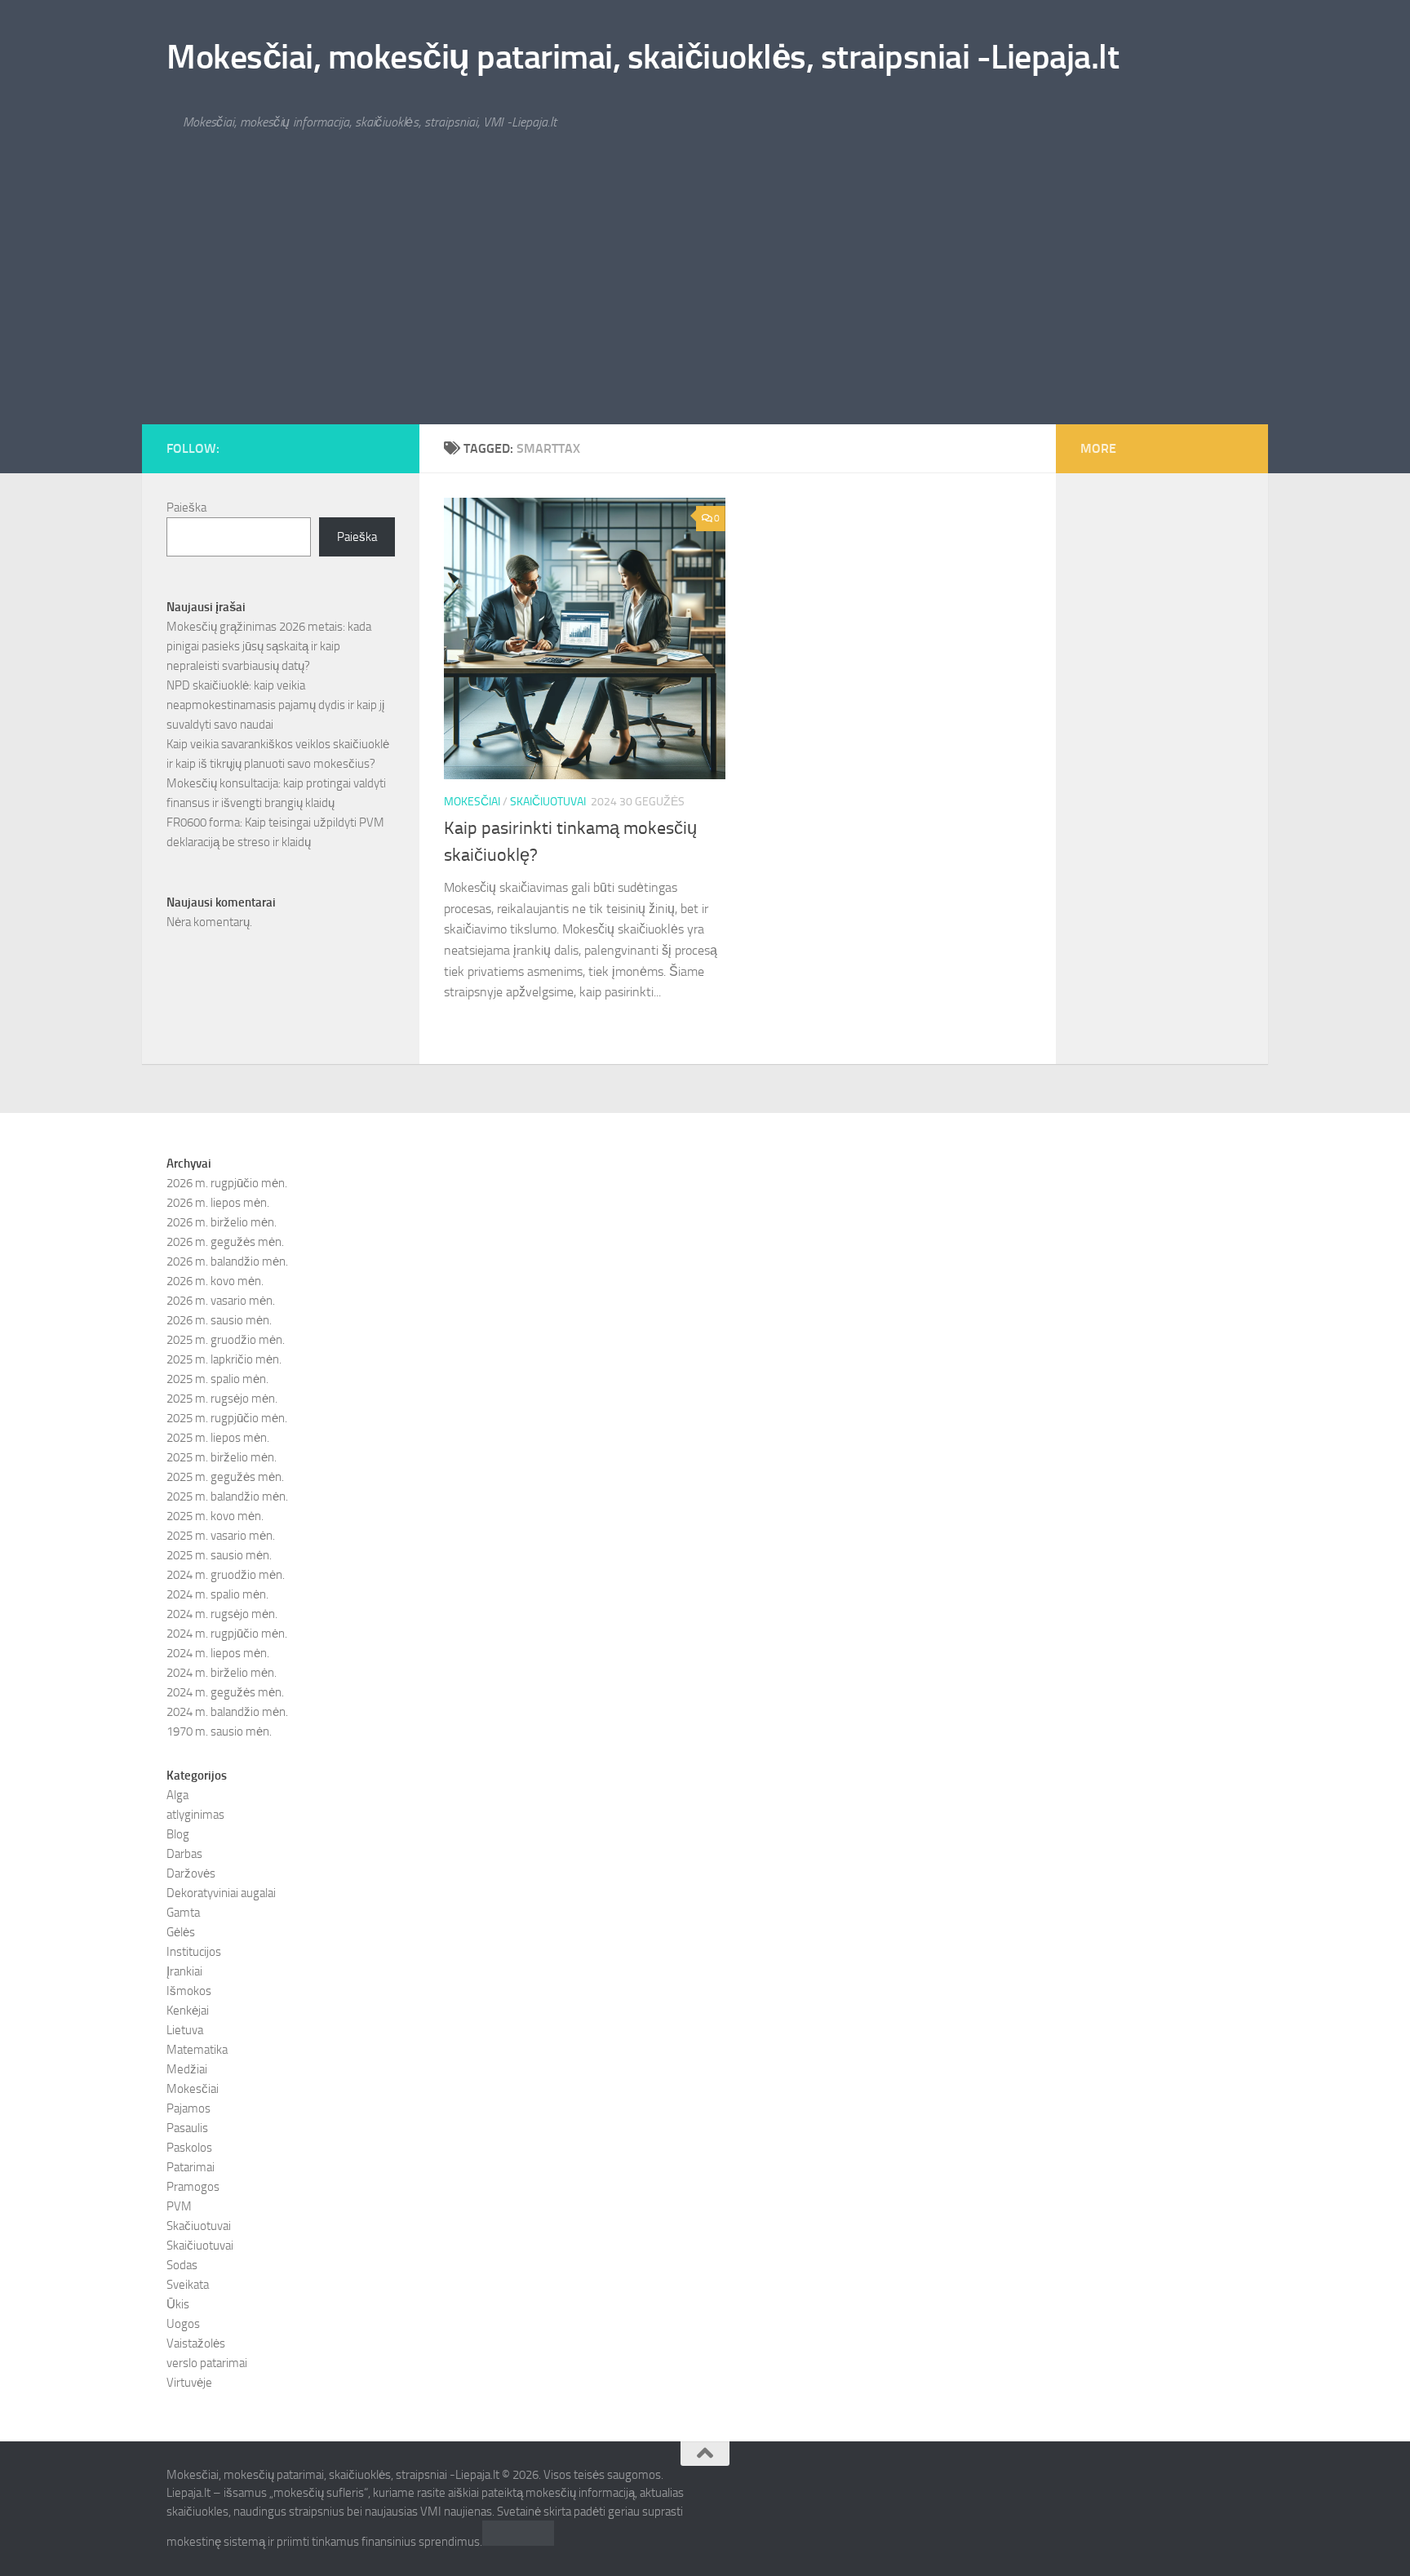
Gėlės (181, 1932)
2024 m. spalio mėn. (217, 1594)
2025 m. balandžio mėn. (227, 1496)
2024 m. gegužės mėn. (225, 1692)
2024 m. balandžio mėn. (227, 1712)
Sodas (182, 2265)
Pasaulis (187, 2128)
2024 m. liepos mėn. (218, 1653)
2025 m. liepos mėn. (218, 1438)
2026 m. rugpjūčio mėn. (227, 1183)
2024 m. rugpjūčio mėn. (227, 1634)
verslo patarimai (207, 2363)
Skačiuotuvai (199, 2226)
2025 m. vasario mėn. (221, 1536)
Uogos (183, 2324)
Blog (178, 1834)
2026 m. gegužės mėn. (225, 1242)
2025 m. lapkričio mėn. (224, 1359)
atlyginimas (195, 1815)
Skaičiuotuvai (548, 802)
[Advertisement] (705, 302)
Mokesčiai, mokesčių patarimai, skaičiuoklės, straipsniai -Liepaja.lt (643, 57)
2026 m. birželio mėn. (222, 1222)
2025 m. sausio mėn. (219, 1555)
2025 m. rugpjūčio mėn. (227, 1418)
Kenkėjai (188, 2011)
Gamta (183, 1913)
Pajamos (188, 2108)
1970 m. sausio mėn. (219, 1731)
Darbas (184, 1854)
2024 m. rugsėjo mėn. (222, 1614)
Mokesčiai (472, 802)
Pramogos (193, 2187)
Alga (177, 1795)
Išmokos (189, 1991)
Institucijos (194, 1952)
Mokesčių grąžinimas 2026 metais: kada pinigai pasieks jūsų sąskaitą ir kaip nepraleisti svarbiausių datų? (269, 646)
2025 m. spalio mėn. (217, 1379)
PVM (179, 2206)
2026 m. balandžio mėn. (227, 1261)
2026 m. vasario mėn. (221, 1301)
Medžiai (187, 2069)
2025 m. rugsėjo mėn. (222, 1399)
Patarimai (191, 2167)
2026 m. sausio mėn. (219, 1320)
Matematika (197, 2050)
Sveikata (188, 2285)
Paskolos (189, 2148)
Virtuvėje (189, 2383)
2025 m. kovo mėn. (215, 1516)
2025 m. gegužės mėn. (225, 1477)
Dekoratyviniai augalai (221, 1893)
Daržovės (191, 1873)
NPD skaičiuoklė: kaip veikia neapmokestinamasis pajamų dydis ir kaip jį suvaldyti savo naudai (275, 705)
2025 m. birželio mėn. (222, 1457)
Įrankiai (184, 1971)
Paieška (186, 508)
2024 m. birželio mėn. (222, 1673)
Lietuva (185, 2030)
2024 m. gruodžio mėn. (226, 1575)
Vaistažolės (196, 2343)
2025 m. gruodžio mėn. (226, 1340)
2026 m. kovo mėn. (215, 1281)
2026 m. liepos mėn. (218, 1203)
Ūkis (178, 2304)
